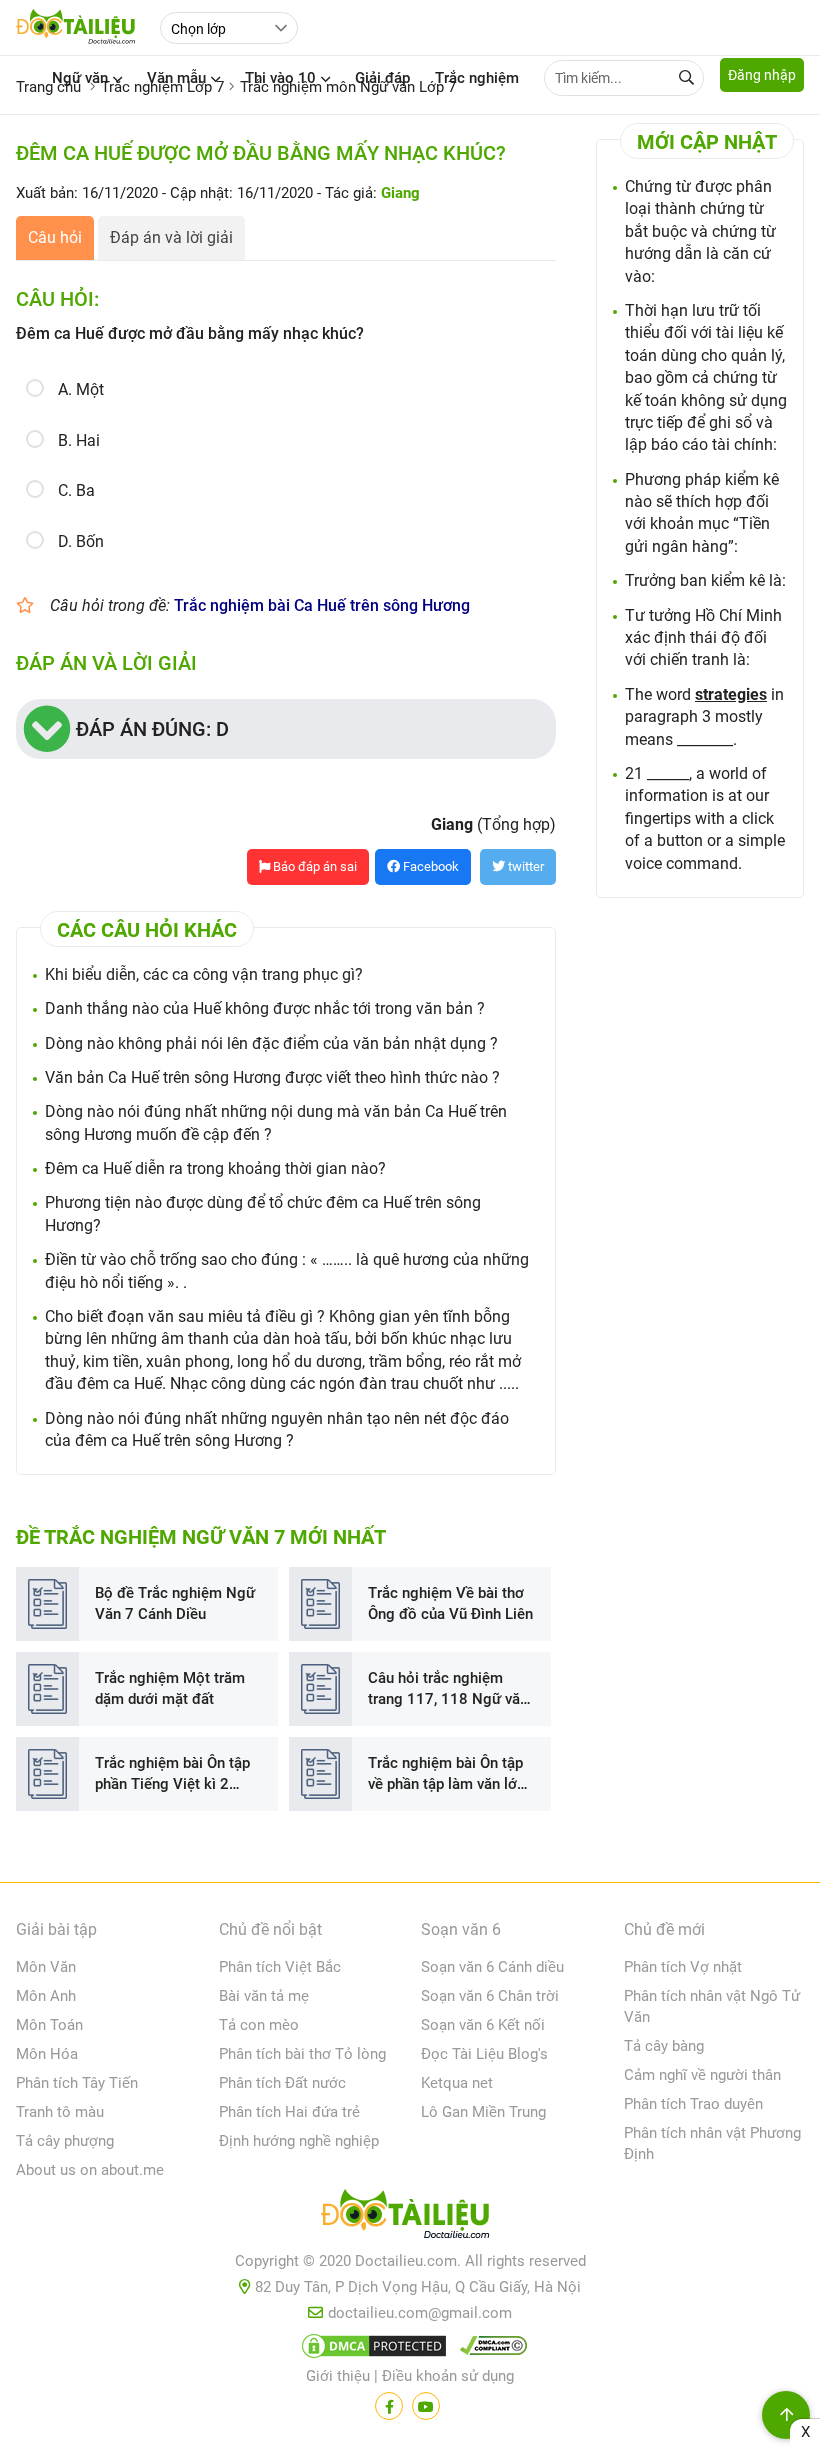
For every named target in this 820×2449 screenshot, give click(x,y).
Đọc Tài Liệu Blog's (484, 2054)
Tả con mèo (259, 2025)
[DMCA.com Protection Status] (371, 2350)
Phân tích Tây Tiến (77, 2083)
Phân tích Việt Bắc (280, 1967)
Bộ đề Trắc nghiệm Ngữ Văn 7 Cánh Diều (175, 1603)
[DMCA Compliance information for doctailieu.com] (489, 2350)
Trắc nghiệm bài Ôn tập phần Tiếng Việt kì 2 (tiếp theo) (172, 1774)
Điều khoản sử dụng (448, 2376)
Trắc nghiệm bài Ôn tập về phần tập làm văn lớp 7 (446, 1774)
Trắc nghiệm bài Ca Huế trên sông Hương (322, 605)
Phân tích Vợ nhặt (683, 1967)
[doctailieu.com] (410, 2218)
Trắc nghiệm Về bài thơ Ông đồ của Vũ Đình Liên (450, 1603)
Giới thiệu (338, 2376)
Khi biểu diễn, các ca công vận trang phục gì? (204, 974)
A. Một (81, 389)
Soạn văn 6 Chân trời (490, 1996)
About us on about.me (90, 2170)
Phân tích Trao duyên (693, 2104)
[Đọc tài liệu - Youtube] (426, 2406)
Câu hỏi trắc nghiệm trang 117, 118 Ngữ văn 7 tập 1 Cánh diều (448, 1689)
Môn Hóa (47, 2054)
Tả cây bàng (664, 2046)
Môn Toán (49, 2025)
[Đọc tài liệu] (389, 2406)
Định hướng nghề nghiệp (299, 2141)
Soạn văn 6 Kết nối (483, 2025)
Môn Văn (46, 1967)
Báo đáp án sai (313, 866)
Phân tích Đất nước (282, 2083)
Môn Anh (46, 1996)
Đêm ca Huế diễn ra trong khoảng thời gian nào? (215, 1168)
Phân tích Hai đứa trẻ (289, 2112)
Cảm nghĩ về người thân (702, 2075)
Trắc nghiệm (477, 78)
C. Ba (76, 490)
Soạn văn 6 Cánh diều (492, 1967)
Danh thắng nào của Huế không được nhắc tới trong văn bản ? (265, 1008)
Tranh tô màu (60, 2112)
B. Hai (79, 440)
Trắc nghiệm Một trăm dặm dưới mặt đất (170, 1688)
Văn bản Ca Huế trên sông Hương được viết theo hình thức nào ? (272, 1077)
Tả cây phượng (65, 2141)
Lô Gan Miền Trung (483, 2112)
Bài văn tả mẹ (264, 1996)
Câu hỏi (55, 237)
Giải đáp (382, 78)
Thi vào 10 (280, 78)
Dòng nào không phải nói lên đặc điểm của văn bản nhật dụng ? (271, 1043)
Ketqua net (457, 2083)
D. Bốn (81, 541)
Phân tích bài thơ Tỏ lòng (302, 2054)
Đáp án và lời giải (171, 237)
